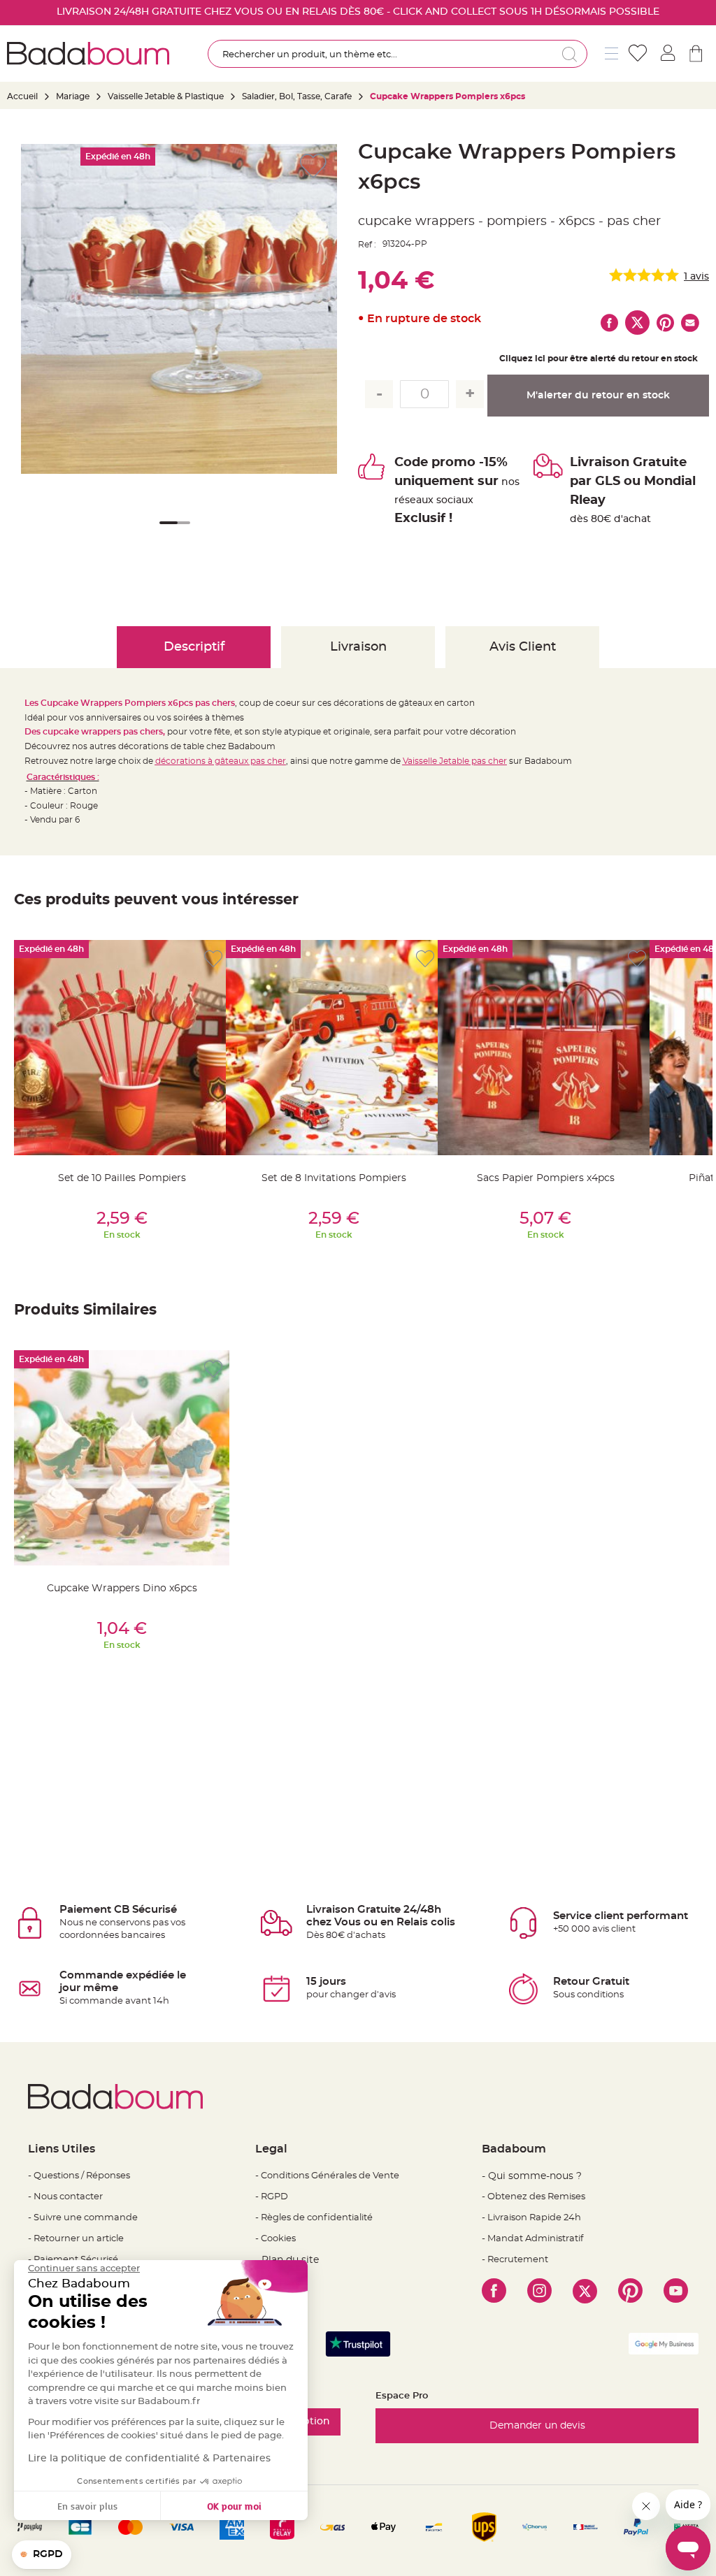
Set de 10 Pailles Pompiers (122, 1178)
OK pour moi (234, 2506)
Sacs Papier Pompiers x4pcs (546, 1178)
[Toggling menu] (611, 53)
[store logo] (88, 53)
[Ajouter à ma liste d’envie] (213, 959)
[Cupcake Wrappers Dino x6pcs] (122, 1458)
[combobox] (398, 54)
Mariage (73, 96)
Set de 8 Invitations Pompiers (334, 1178)
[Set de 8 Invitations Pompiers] (334, 1048)
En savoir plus (87, 2506)
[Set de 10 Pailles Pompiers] (122, 1048)
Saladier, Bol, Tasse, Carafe (297, 96)
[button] (166, 532)
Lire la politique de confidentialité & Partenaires (149, 2459)
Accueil (22, 96)
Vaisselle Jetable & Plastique (166, 96)
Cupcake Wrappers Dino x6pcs (122, 1589)
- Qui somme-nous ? (532, 2176)
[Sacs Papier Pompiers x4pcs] (545, 1048)
